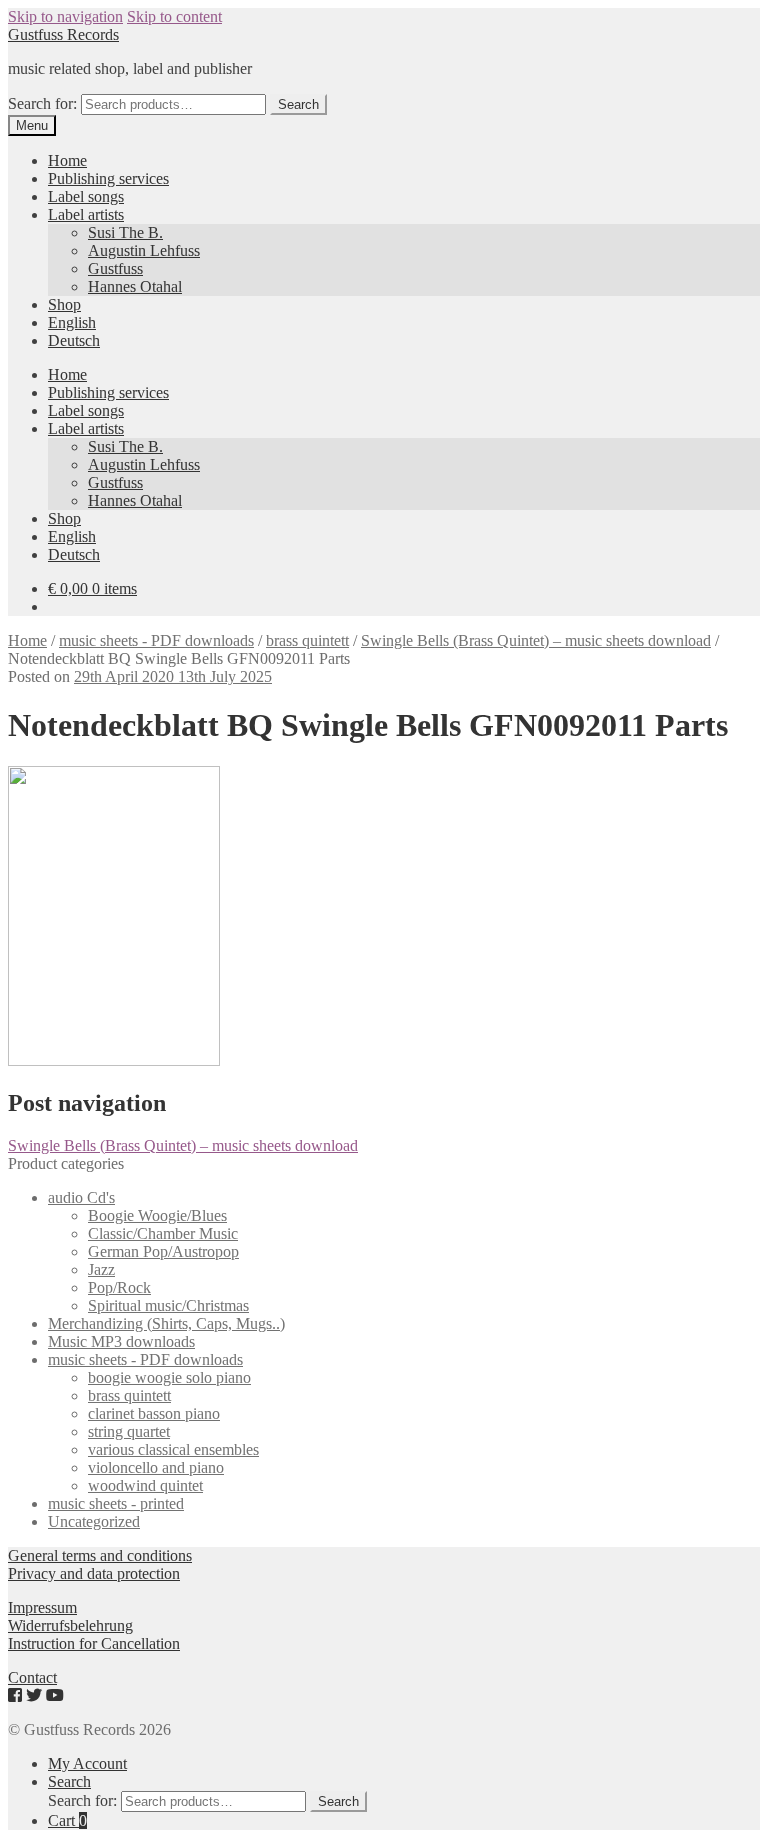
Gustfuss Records (63, 34)
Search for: (42, 103)
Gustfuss (115, 268)
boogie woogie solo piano (169, 1377)
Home (67, 160)
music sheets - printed (116, 1503)
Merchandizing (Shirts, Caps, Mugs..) (166, 1323)
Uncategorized (94, 1521)
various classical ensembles (173, 1449)
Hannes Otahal (135, 286)
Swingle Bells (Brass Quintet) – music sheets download (536, 640)
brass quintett (307, 640)
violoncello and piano (156, 1467)
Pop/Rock (119, 1287)
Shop (64, 304)
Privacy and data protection (94, 1573)
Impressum (42, 1607)
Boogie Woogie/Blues (157, 1215)
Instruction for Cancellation (94, 1643)
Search (298, 104)
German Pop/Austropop (163, 1251)
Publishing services (108, 178)
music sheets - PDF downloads (156, 640)
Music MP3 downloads (121, 1341)
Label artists (86, 214)
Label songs (86, 196)
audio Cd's (81, 1197)
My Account (87, 1763)
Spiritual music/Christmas (168, 1305)
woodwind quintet (145, 1485)
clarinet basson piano (154, 1413)
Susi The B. (125, 232)
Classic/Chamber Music (163, 1233)
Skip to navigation (65, 16)
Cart (67, 1820)
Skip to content (174, 16)
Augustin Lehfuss (144, 250)
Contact (32, 1677)
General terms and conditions (100, 1555)
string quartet (129, 1431)
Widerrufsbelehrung (70, 1625)
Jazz (101, 1269)
